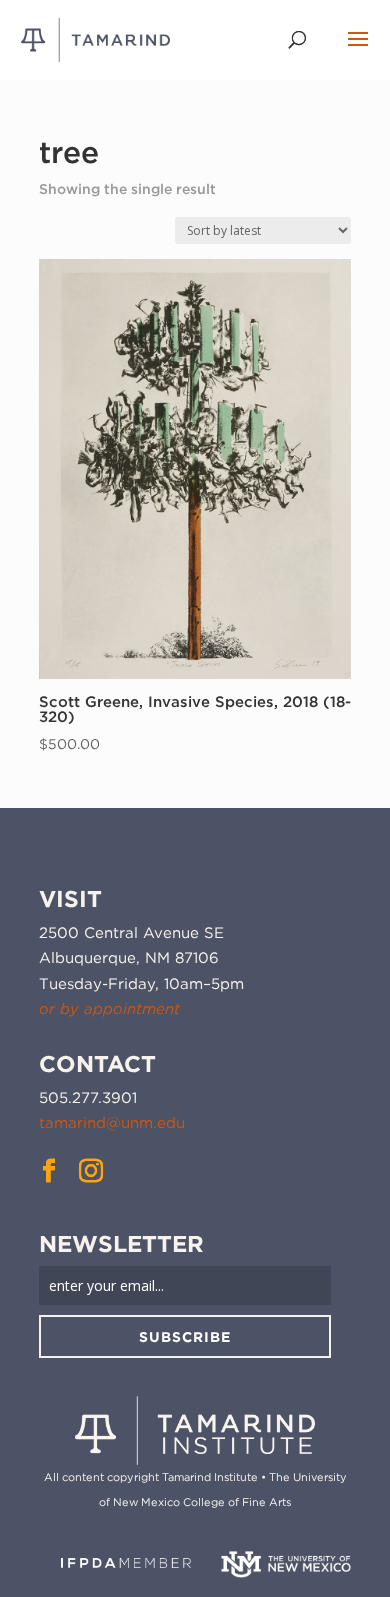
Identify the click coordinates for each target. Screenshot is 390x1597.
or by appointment (109, 1009)
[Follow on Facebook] (49, 1171)
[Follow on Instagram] (91, 1171)
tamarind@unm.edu (112, 1123)
